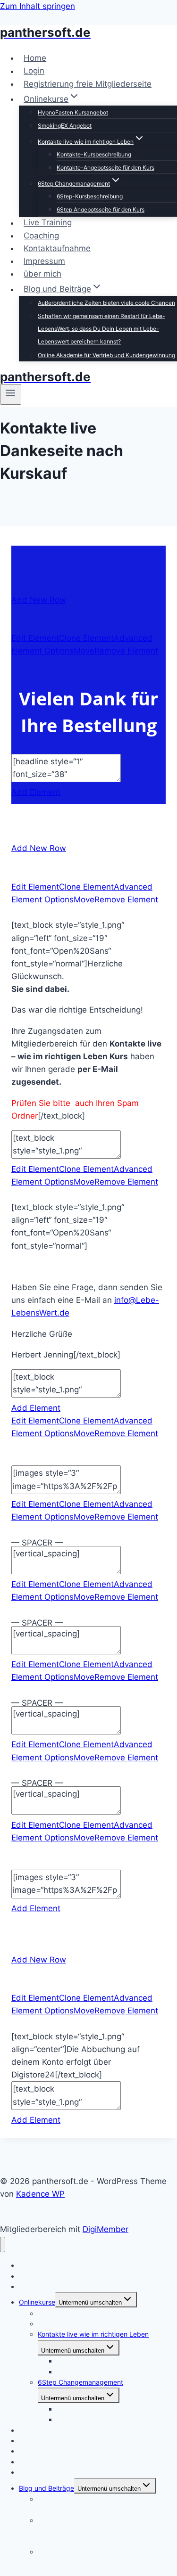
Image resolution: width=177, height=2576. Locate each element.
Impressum (44, 261)
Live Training (48, 223)
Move (84, 651)
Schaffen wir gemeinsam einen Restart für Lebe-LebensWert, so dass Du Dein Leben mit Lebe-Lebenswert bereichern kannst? (101, 329)
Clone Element (86, 638)
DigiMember (105, 2229)
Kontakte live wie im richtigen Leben (93, 2334)
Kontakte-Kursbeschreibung (94, 154)
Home (35, 58)
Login (34, 71)
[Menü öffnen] (11, 394)
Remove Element (126, 651)
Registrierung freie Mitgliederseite (88, 84)
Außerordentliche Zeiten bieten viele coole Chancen (106, 303)
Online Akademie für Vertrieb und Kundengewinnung (106, 355)
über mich (42, 274)
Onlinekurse (37, 2302)
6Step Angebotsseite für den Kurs (101, 209)
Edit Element (35, 638)
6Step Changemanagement (80, 2382)
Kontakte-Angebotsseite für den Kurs (105, 168)
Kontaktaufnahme (57, 248)
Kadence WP (40, 2194)
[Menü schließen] (3, 2245)
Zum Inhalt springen (38, 6)
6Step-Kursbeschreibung (90, 196)
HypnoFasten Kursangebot (73, 112)
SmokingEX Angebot (65, 126)
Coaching (41, 236)
